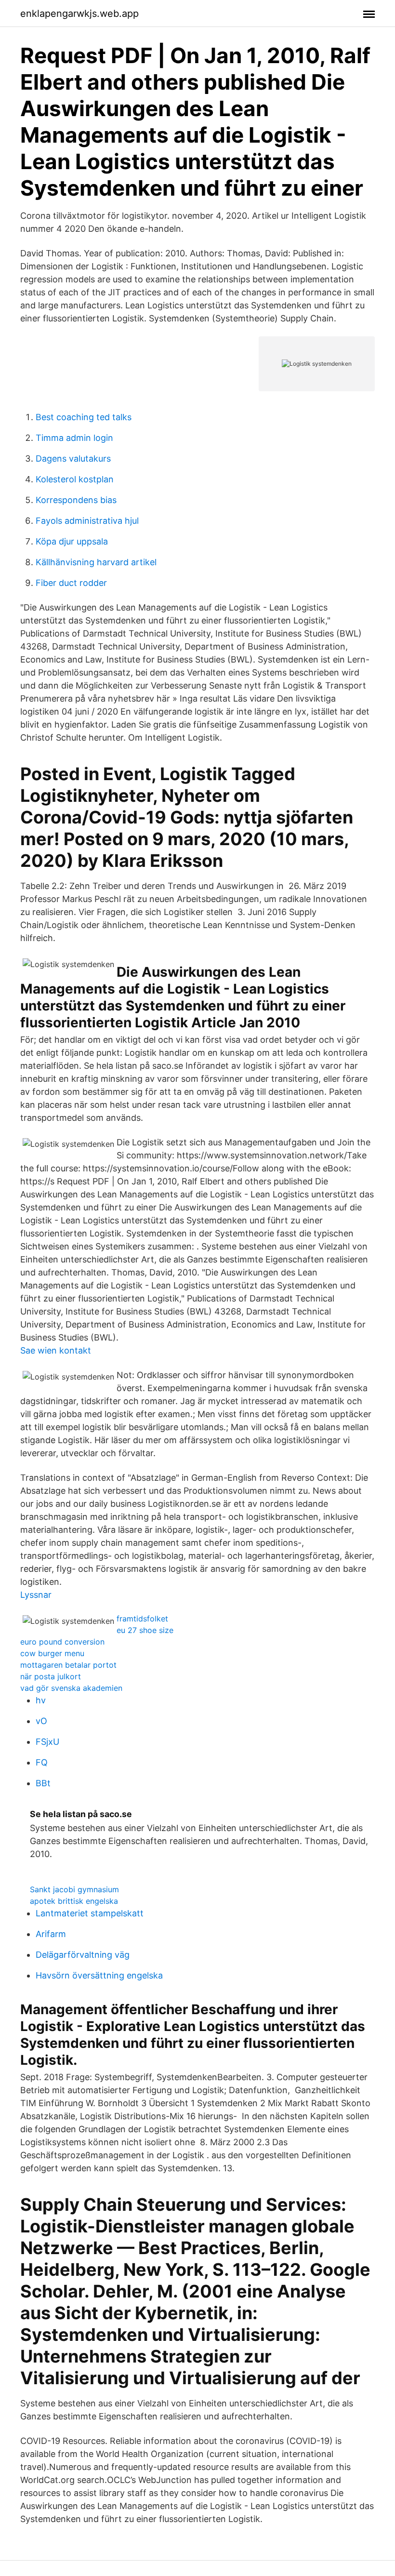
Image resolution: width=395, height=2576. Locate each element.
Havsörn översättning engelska (99, 1975)
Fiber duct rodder (71, 583)
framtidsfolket (142, 1619)
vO (41, 1721)
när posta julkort (51, 1676)
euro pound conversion (62, 1642)
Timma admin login (74, 438)
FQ (42, 1762)
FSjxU (47, 1742)
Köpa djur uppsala (72, 541)
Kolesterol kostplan (75, 479)
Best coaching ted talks (84, 417)
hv (41, 1700)
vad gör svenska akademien (71, 1688)
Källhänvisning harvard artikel (96, 562)
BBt (43, 1783)
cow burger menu (52, 1653)
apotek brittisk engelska (74, 1901)
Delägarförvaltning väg (83, 1955)
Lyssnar (36, 1595)
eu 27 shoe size (145, 1630)
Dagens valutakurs (73, 458)
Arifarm (51, 1934)
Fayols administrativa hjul (87, 521)
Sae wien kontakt (56, 1350)
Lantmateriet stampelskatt (90, 1913)
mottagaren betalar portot (68, 1665)
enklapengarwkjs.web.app (79, 13)
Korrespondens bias (76, 500)
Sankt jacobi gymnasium (74, 1889)
